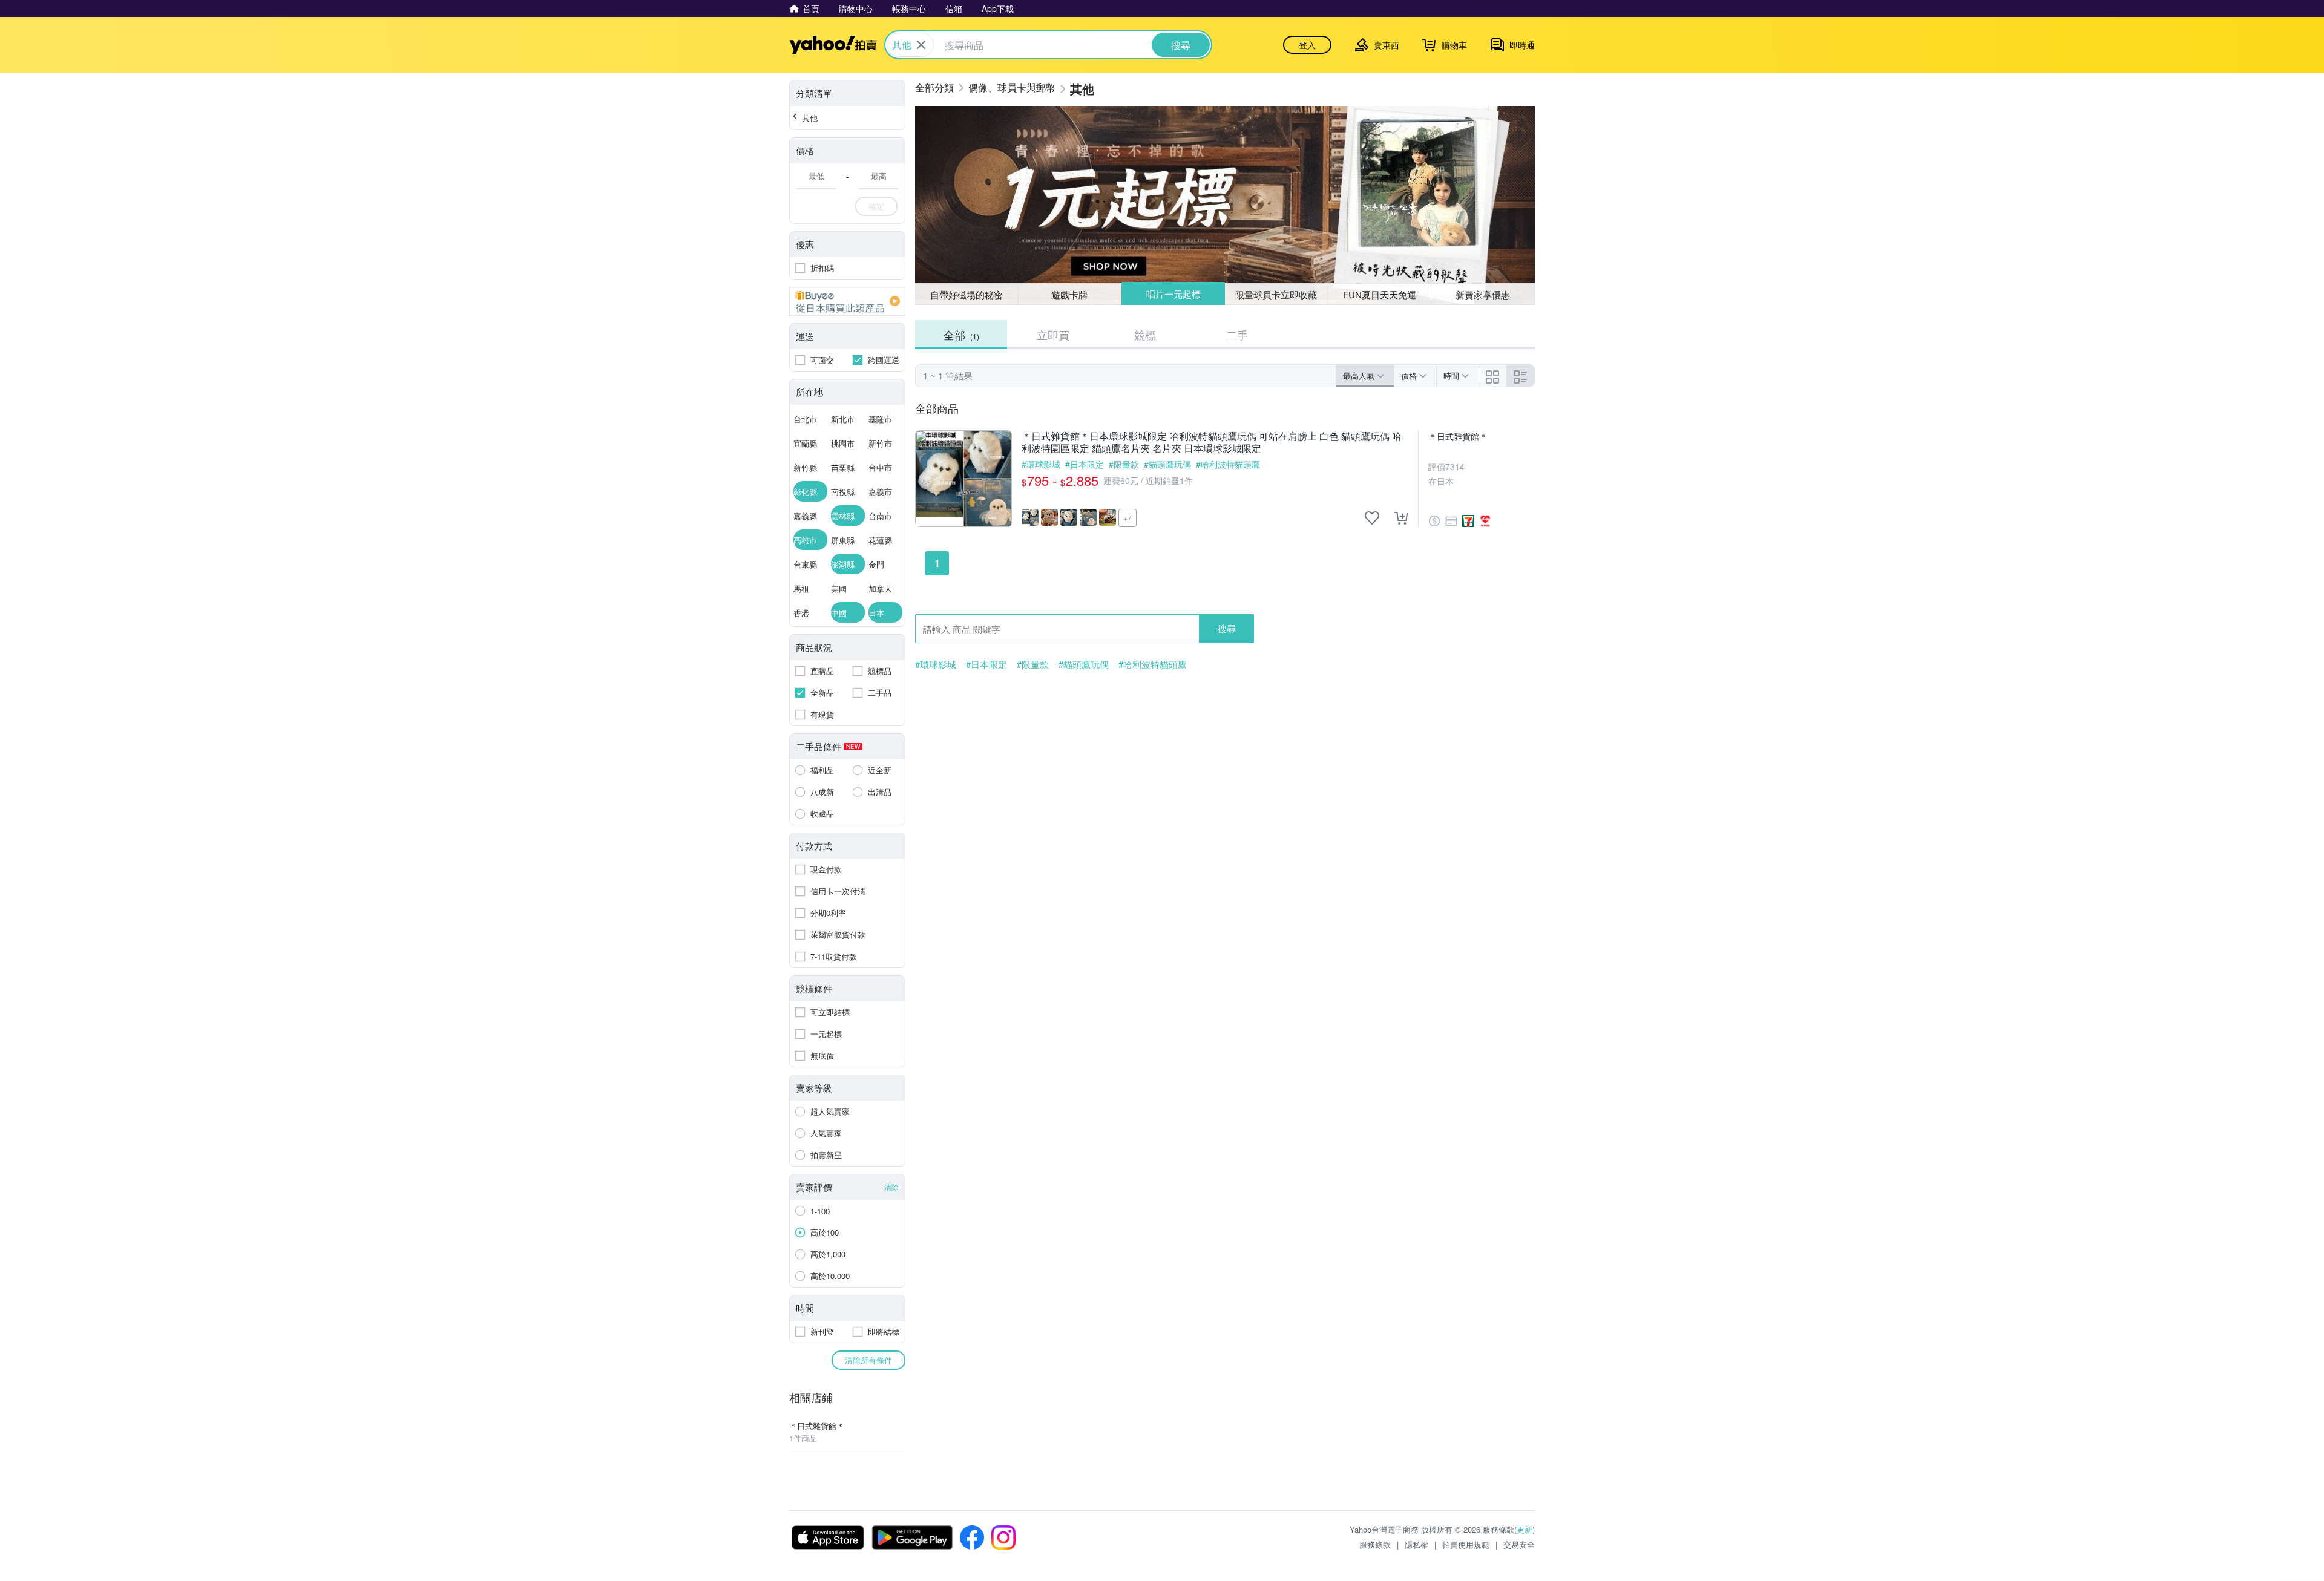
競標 (1145, 335)
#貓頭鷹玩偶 (1167, 464)
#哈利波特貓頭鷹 (1228, 464)
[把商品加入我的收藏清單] (1372, 518)
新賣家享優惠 (1483, 294)
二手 (1237, 335)
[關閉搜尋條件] (921, 45)
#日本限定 (1085, 464)
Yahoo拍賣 (833, 45)
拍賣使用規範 (1466, 1544)
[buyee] (847, 301)
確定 (876, 206)
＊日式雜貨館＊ (1458, 436)
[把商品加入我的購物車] (1401, 518)
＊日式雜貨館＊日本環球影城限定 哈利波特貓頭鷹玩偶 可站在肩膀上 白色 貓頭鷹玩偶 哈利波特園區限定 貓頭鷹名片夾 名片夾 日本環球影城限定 (1212, 442)
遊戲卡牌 (1069, 294)
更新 (1525, 1529)
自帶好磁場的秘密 (967, 294)
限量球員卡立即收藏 (1276, 294)
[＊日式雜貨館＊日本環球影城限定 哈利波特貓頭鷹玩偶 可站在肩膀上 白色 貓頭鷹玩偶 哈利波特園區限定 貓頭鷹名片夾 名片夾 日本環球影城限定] (963, 479)
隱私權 (1416, 1544)
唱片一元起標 (1173, 294)
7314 (1455, 466)
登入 (1307, 45)
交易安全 (1519, 1544)
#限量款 (1124, 464)
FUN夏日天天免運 (1380, 294)
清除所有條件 (868, 1360)
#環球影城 (1041, 464)
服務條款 (1375, 1544)
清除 (891, 1187)
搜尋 (1227, 628)
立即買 (1053, 335)
